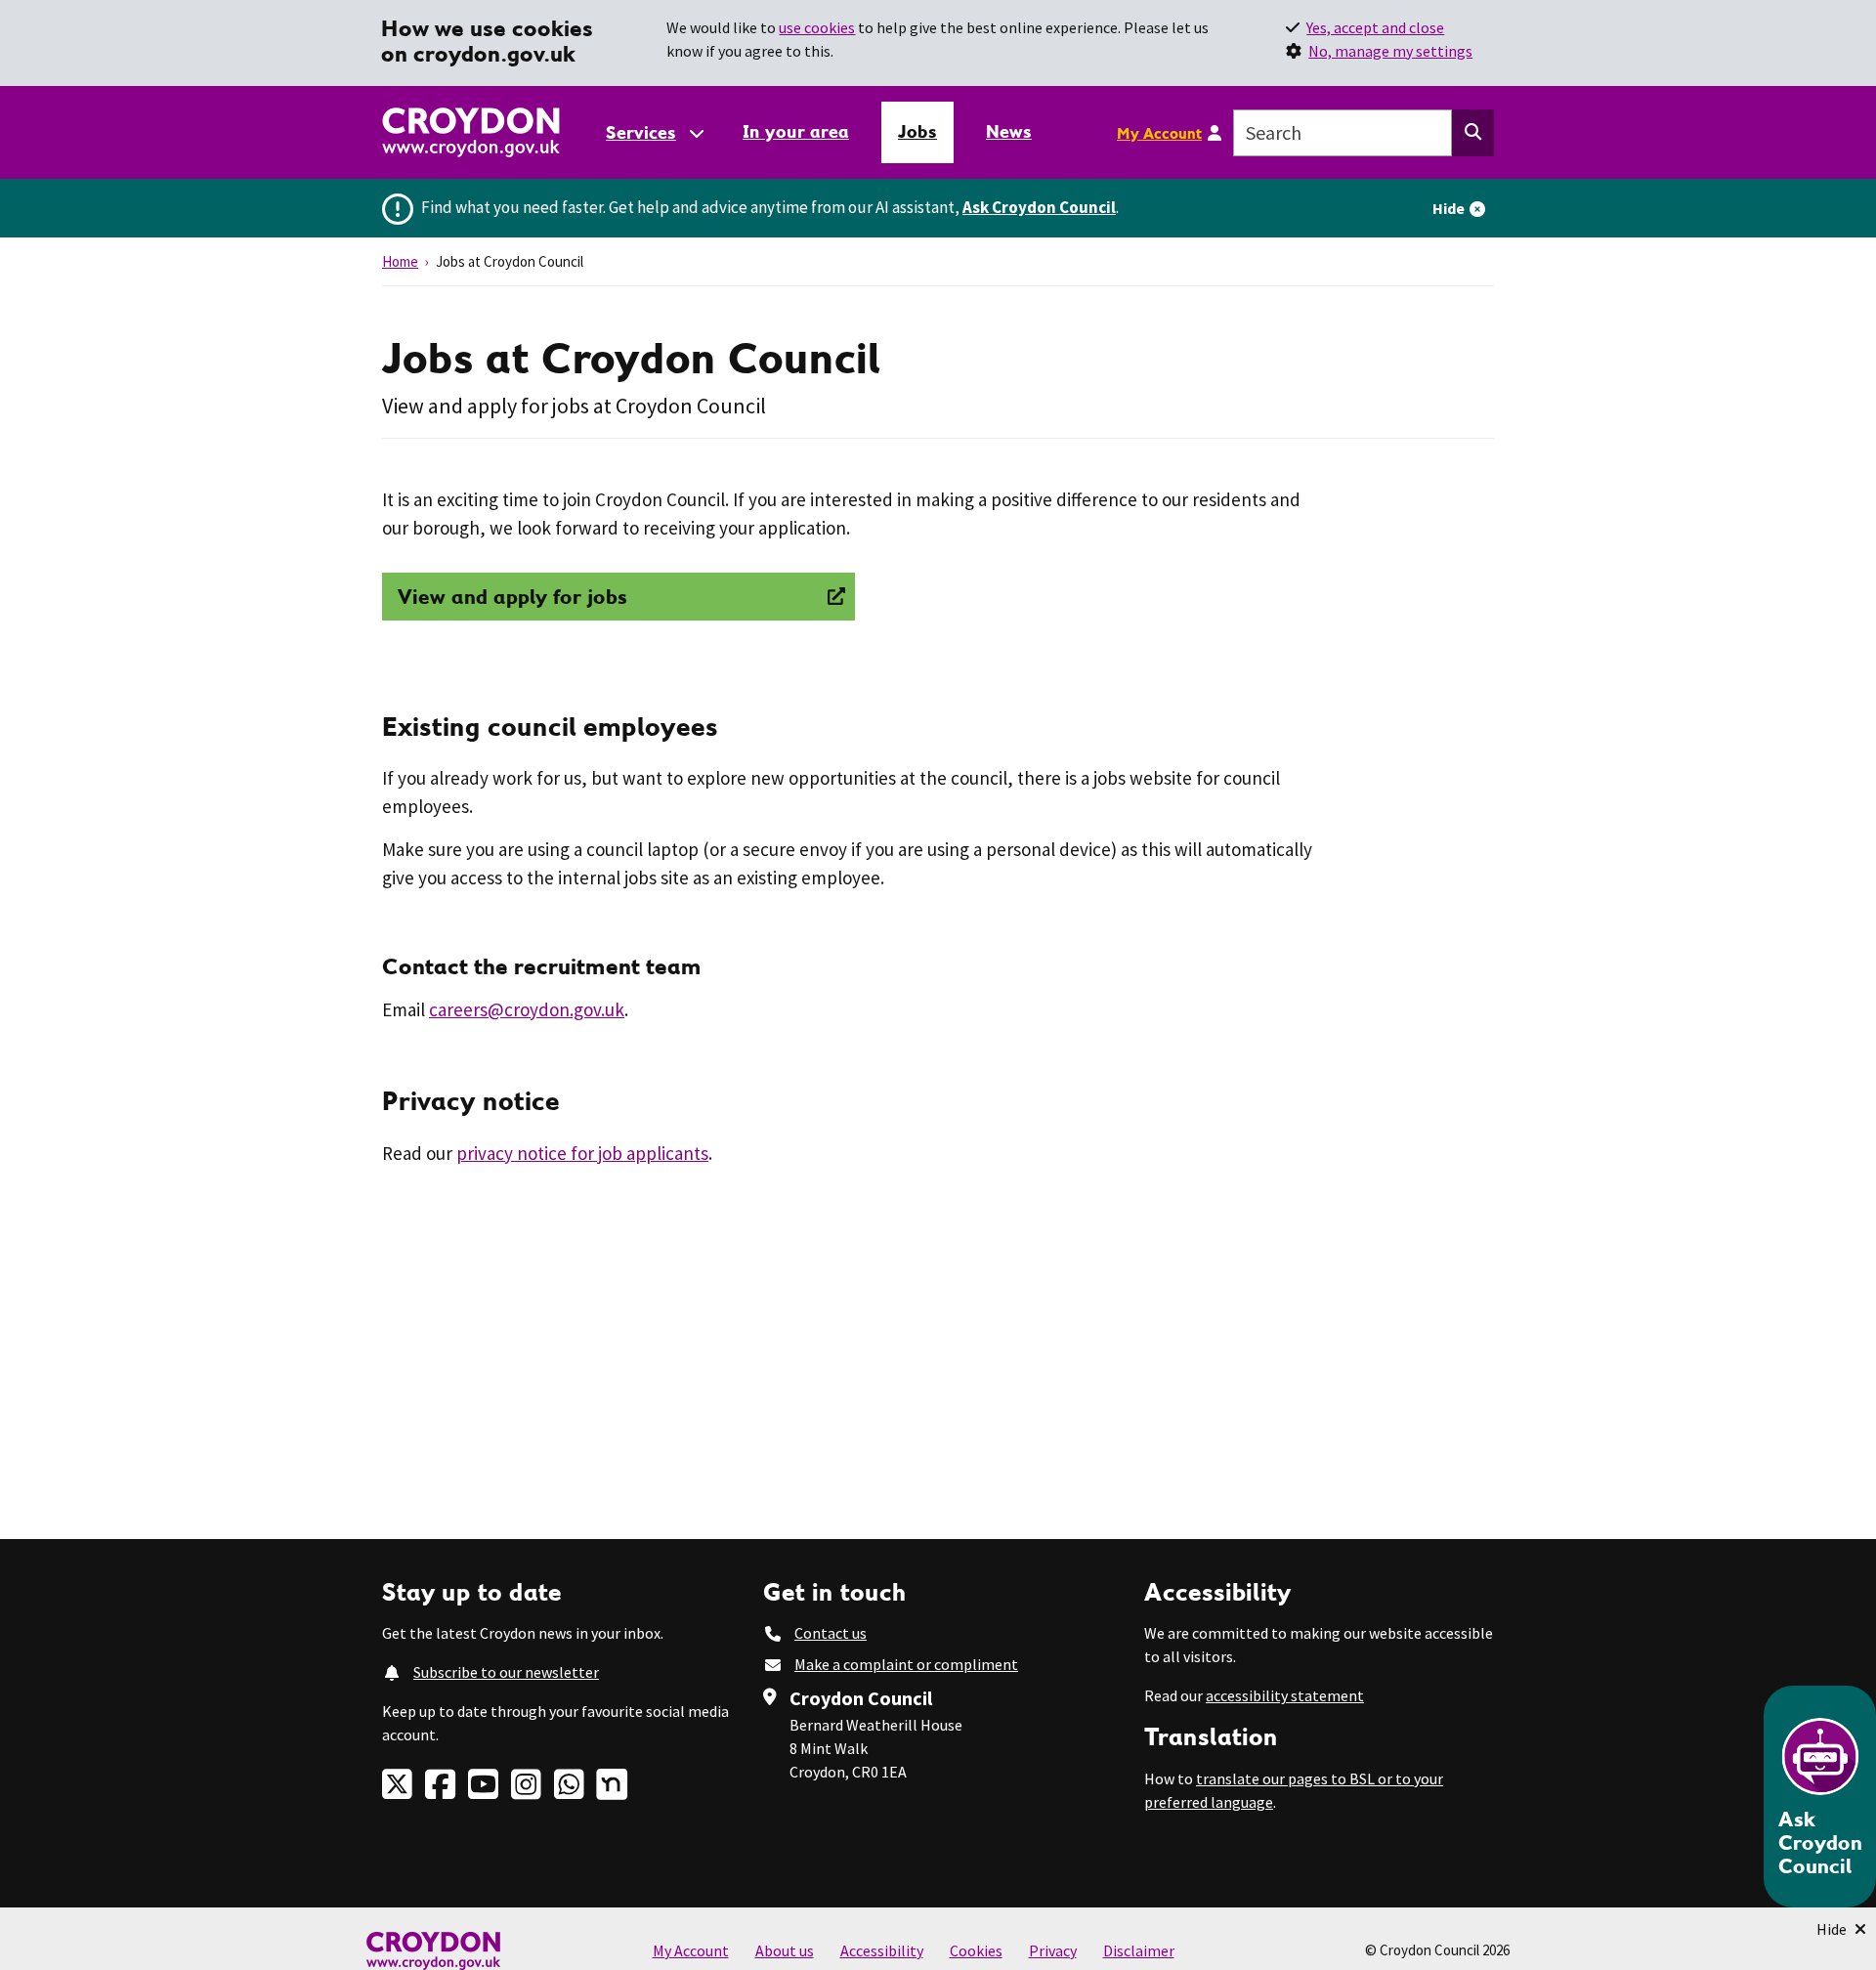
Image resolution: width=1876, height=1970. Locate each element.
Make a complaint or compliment (906, 1664)
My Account (1159, 133)
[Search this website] (1473, 133)
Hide (1449, 208)
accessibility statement (1285, 1695)
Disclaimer (1139, 1950)
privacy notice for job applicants (582, 1153)
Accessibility (882, 1950)
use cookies (817, 27)
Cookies (976, 1950)
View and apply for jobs (512, 597)
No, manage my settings (1390, 51)
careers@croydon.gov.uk (527, 1009)
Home (400, 261)
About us (785, 1950)
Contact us (831, 1633)
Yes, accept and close (1375, 27)
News (1009, 131)
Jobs (917, 131)
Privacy (1053, 1950)
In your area (796, 131)
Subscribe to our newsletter (506, 1672)
